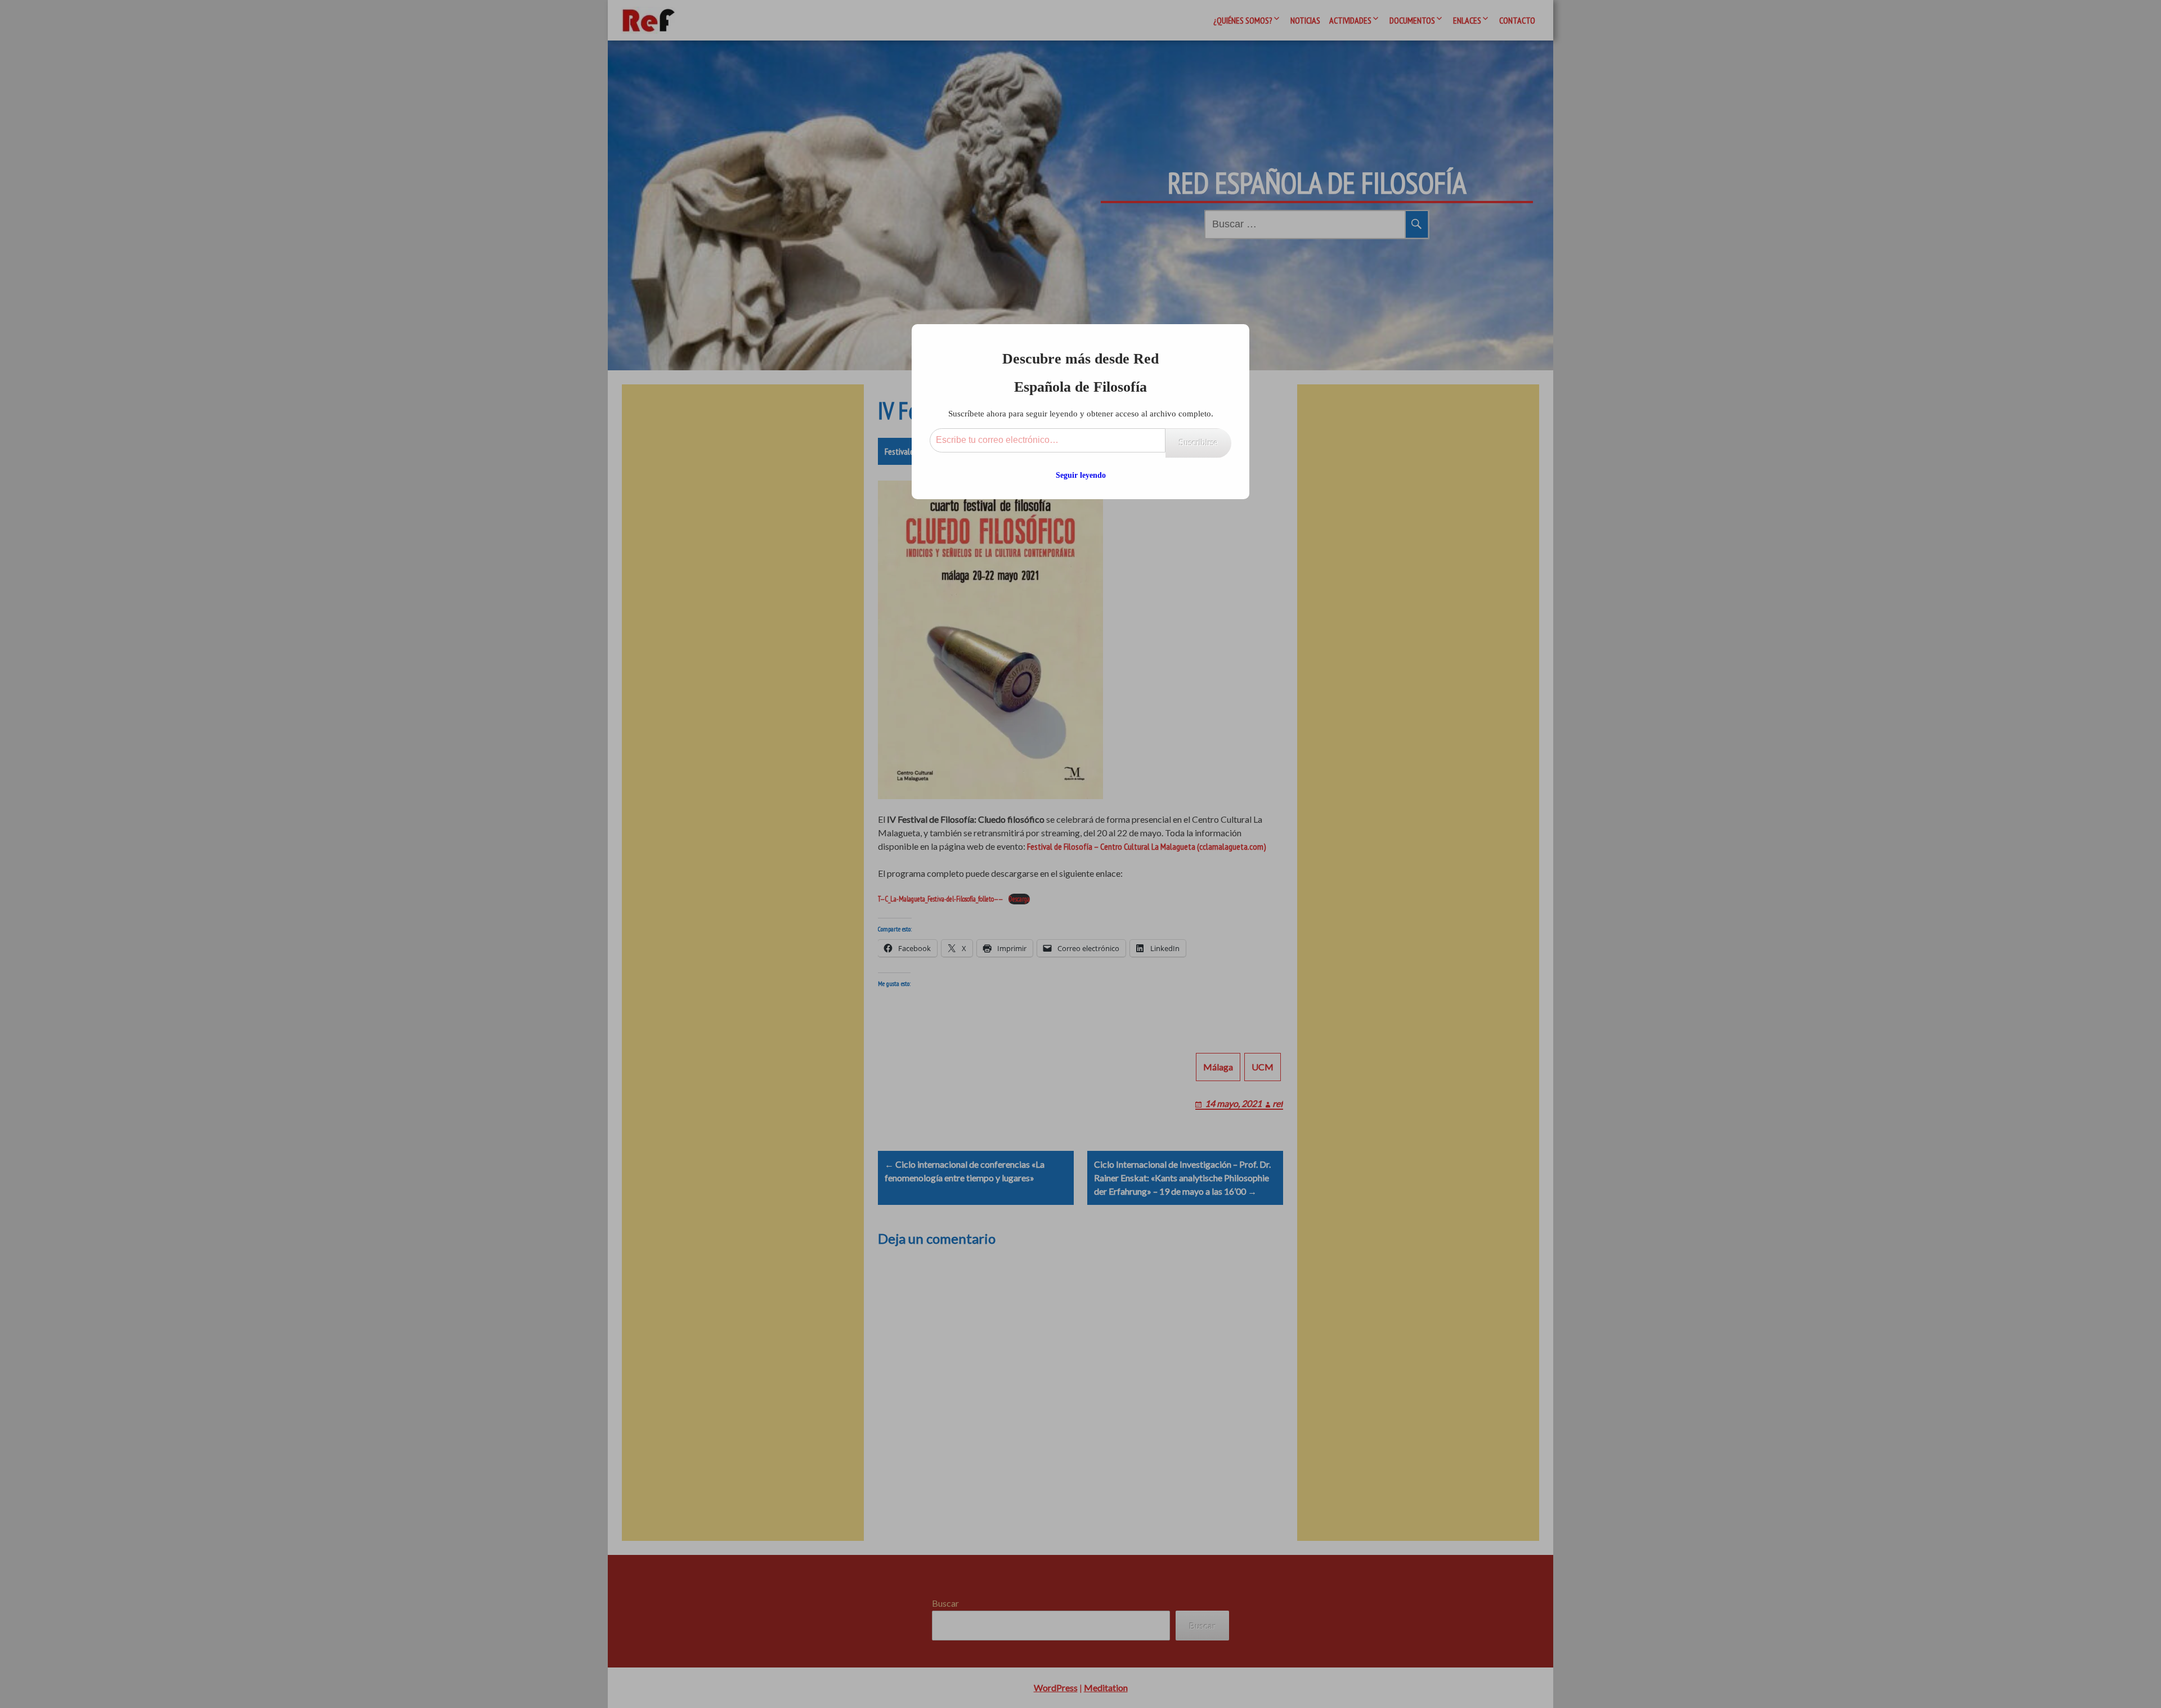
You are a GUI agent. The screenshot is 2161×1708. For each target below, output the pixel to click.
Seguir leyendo (1081, 475)
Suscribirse (1198, 443)
